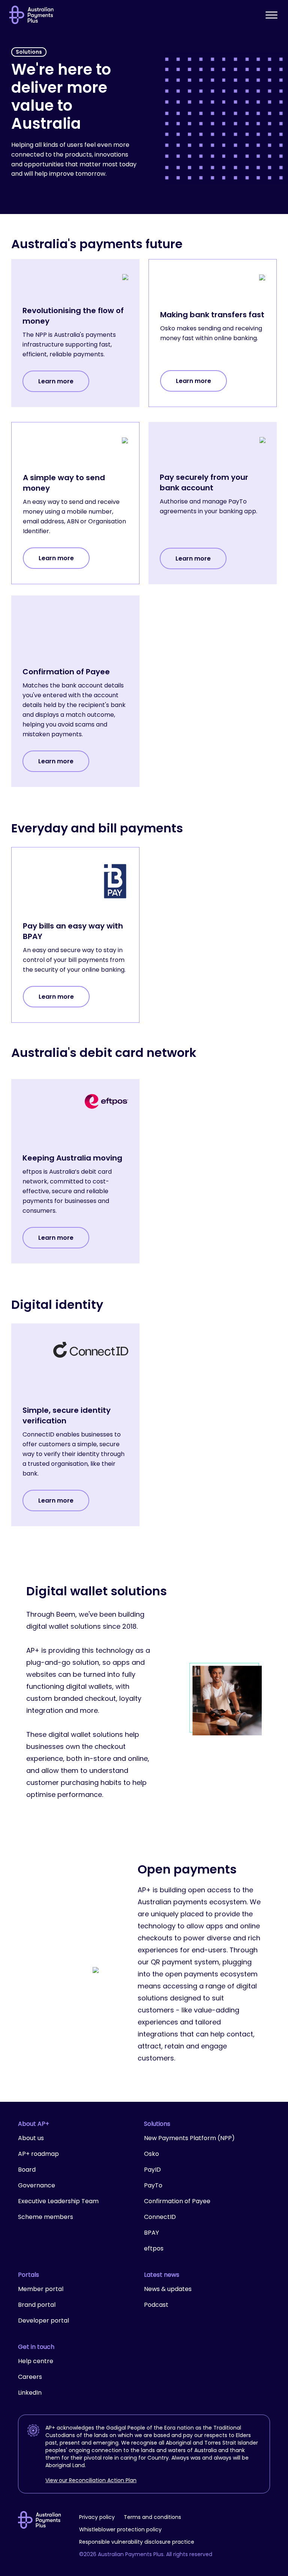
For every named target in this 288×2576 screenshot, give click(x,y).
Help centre (36, 2361)
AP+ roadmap (38, 2154)
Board (27, 2170)
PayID (152, 2170)
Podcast (156, 2305)
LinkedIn (30, 2393)
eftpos (154, 2248)
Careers (30, 2377)
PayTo (153, 2185)
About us (31, 2138)
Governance (37, 2185)
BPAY (151, 2233)
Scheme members (46, 2217)
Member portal (41, 2289)
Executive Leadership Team (58, 2201)
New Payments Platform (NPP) (189, 2138)
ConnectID (160, 2217)
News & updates (168, 2289)
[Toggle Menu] (271, 15)
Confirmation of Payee (177, 2201)
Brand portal (37, 2305)
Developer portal (43, 2321)
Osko (151, 2154)
